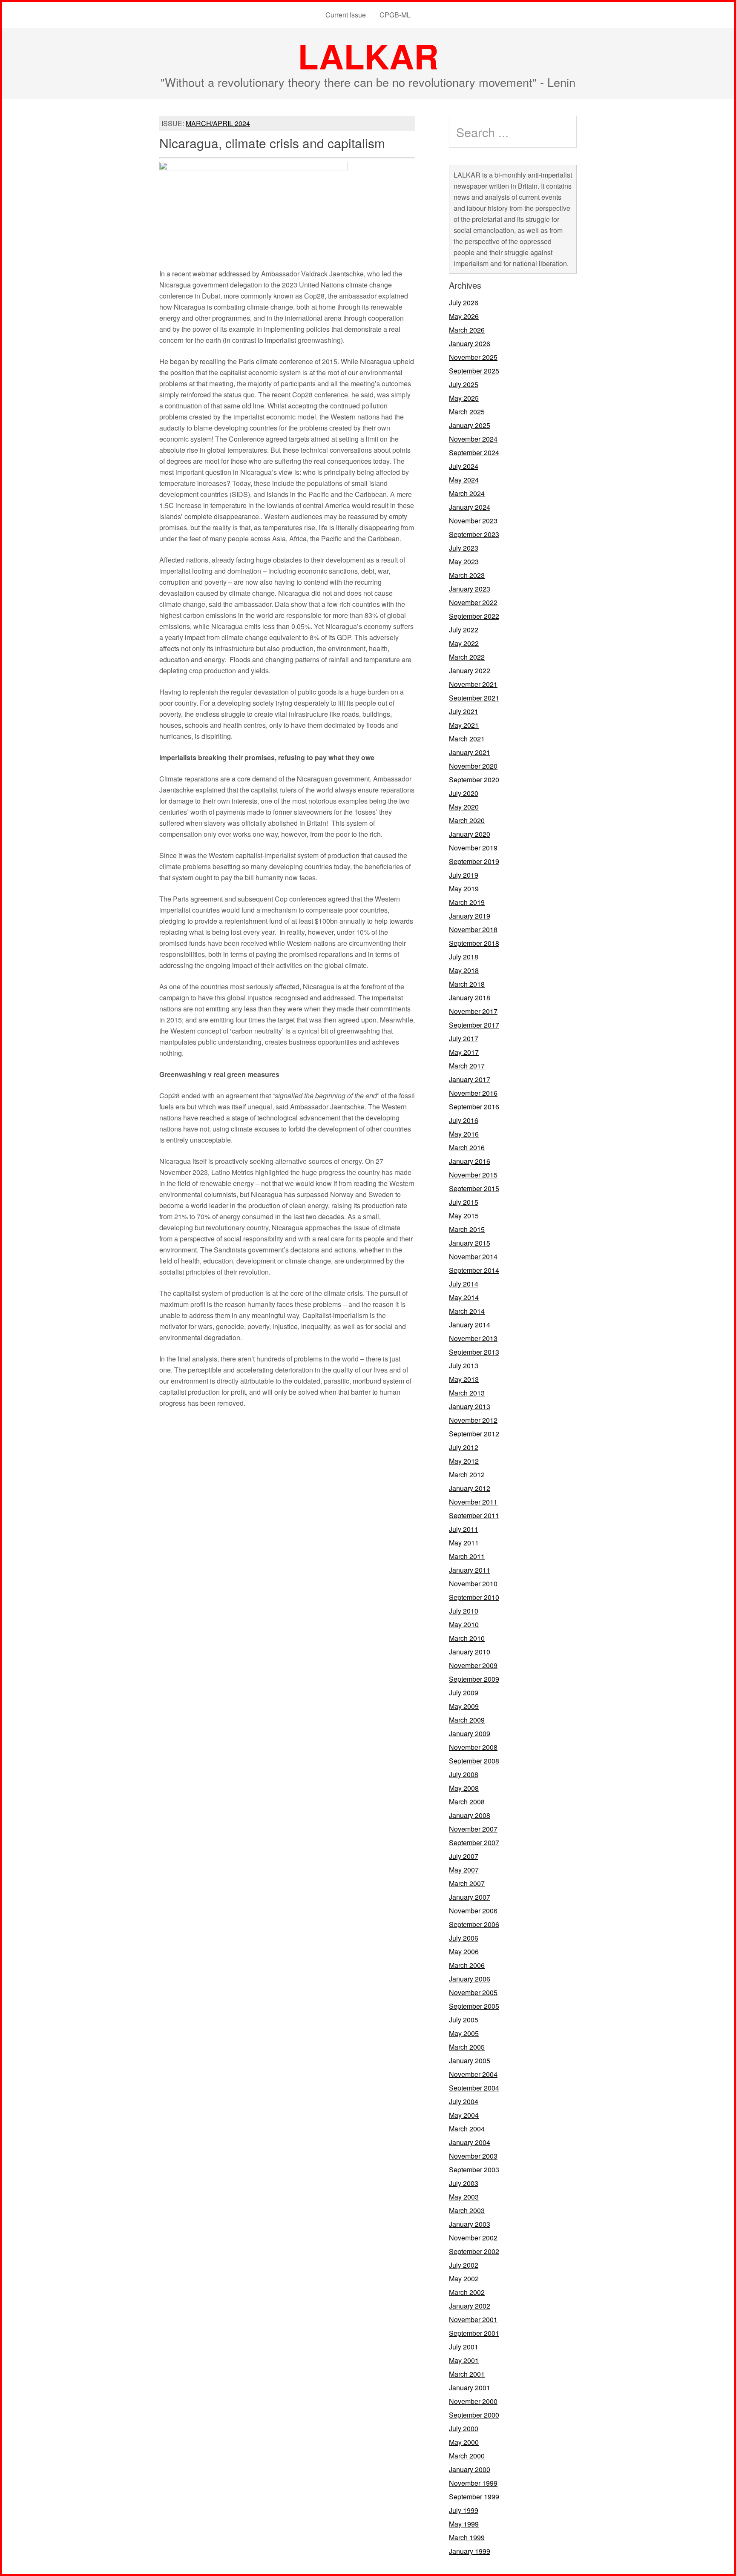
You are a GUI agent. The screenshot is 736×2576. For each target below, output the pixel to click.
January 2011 (470, 1570)
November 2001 (473, 2319)
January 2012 (470, 1488)
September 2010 (474, 1597)
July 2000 (464, 2428)
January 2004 (470, 2142)
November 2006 (473, 1911)
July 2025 (464, 384)
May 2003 (464, 2197)
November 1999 (473, 2483)
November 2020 (473, 766)
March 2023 (467, 575)
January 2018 (470, 998)
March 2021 (467, 739)
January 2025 (470, 425)
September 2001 (474, 2333)
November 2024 (473, 439)
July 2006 (464, 1938)
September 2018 (474, 943)
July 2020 (464, 793)
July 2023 (464, 548)
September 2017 (474, 1025)
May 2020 (464, 807)
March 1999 (467, 2537)
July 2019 (464, 875)
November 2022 (473, 602)
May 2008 (464, 1788)
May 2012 (464, 1461)
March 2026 (467, 330)
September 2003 (474, 2170)
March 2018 (467, 984)
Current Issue (346, 15)
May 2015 (464, 1216)
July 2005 (464, 2020)
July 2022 (464, 630)
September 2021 (474, 698)
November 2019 (473, 848)
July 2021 (464, 711)
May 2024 (464, 480)
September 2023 (474, 534)
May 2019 (464, 889)
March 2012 (467, 1475)
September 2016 (474, 1107)
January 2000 (470, 2469)
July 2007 (464, 1856)
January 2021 (470, 752)
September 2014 (474, 1270)
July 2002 (464, 2265)
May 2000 (464, 2442)
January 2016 (470, 1161)
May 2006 (464, 1951)
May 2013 (464, 1379)
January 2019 (470, 916)
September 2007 (474, 1842)
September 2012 (474, 1434)
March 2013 (467, 1393)
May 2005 (464, 2033)
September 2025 (474, 371)
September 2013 (474, 1352)
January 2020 (470, 834)
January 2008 (470, 1815)
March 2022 (467, 657)
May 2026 (464, 316)
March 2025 (467, 412)
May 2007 (464, 1870)
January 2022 (470, 671)
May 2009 (464, 1706)
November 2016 (473, 1093)
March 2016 (467, 1147)
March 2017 (467, 1066)
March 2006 (467, 1965)
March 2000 (467, 2456)
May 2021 (464, 725)
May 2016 (464, 1134)
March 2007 (467, 1883)
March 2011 (467, 1556)
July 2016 (464, 1120)
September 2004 (474, 2088)
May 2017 (464, 1052)
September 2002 (474, 2251)
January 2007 (470, 1897)
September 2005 (474, 2006)
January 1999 (470, 2551)
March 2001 (467, 2374)
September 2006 (474, 1924)
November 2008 (473, 1747)
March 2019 (467, 902)
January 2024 (470, 507)
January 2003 (470, 2224)
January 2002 (470, 2306)
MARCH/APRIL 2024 (218, 123)
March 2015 (467, 1229)
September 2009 (474, 1679)
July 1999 (464, 2510)
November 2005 (473, 1992)
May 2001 (464, 2360)
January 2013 (470, 1406)
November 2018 (473, 929)
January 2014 (470, 1325)
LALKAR (368, 56)
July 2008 (464, 1774)
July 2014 (464, 1284)
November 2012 (473, 1420)
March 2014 (467, 1311)
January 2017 (470, 1079)
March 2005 (467, 2047)
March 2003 (467, 2210)
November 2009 (473, 1665)
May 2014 (464, 1297)
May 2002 (464, 2279)
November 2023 (473, 521)
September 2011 (474, 1515)
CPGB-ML (395, 15)
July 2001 (464, 2347)
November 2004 (473, 2074)
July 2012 (464, 1447)
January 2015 (470, 1243)
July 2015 (464, 1202)
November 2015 (473, 1175)
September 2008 (474, 1761)
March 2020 (467, 820)
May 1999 (464, 2524)
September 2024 (474, 452)
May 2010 (464, 1624)
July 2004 (464, 2101)
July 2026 (464, 303)
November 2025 (473, 357)
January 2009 (470, 1733)
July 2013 (464, 1366)
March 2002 (467, 2292)
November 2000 (473, 2401)
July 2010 (464, 1611)
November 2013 (473, 1338)
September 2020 (474, 780)
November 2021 (473, 684)
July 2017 (464, 1038)
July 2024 (464, 466)
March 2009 (467, 1720)
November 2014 (473, 1256)
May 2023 (464, 561)
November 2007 (473, 1829)
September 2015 (474, 1188)
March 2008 (467, 1802)
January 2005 (470, 2061)
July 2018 (464, 957)
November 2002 (473, 2238)
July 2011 (464, 1529)
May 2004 (464, 2115)
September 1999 (474, 2497)
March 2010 (467, 1638)
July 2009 (464, 1693)
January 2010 (470, 1652)
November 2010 (473, 1584)
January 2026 (470, 343)
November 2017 (473, 1011)
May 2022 (464, 643)
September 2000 (474, 2415)
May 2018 (464, 970)
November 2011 (473, 1502)
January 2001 (470, 2388)
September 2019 (474, 861)
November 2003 (473, 2156)
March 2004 (467, 2129)
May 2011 (464, 1543)
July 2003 (464, 2183)
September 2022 (474, 616)
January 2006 (470, 1979)
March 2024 (467, 493)
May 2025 (464, 398)
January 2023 (470, 589)
